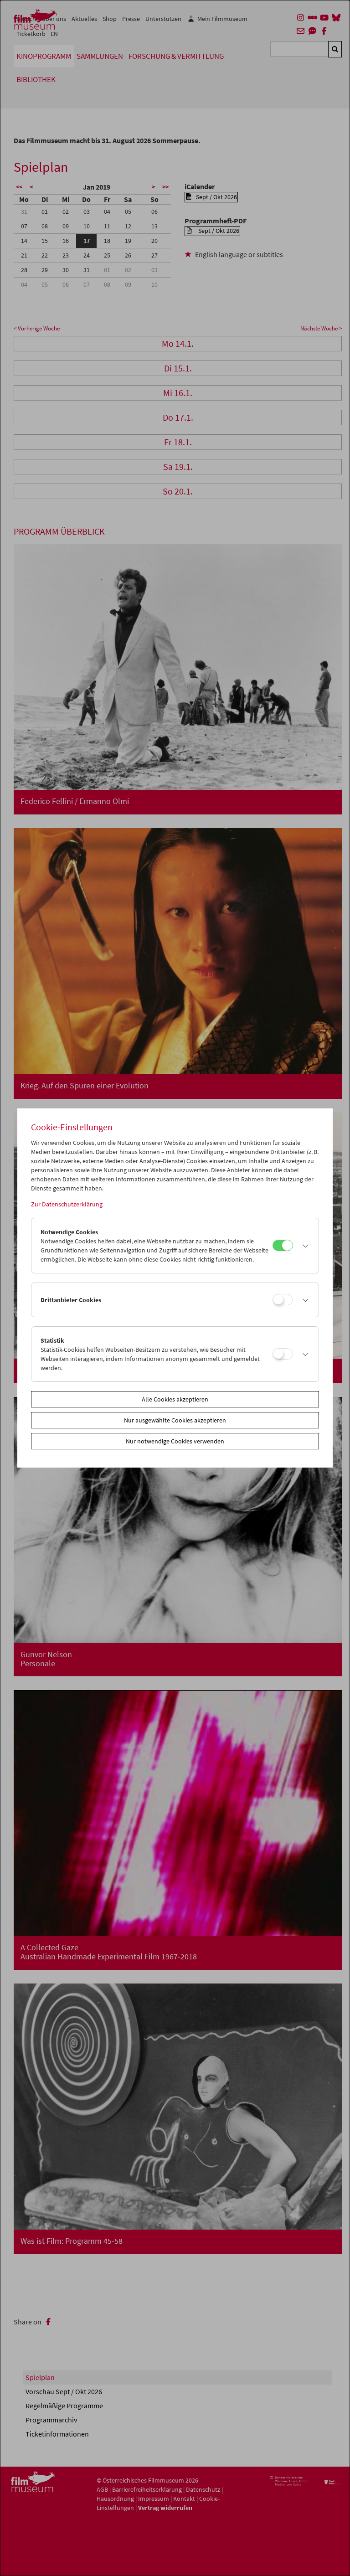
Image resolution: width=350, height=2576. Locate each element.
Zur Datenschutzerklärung (67, 1204)
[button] (303, 1246)
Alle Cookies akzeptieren (175, 1399)
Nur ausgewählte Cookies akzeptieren (175, 1420)
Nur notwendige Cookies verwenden (175, 1441)
